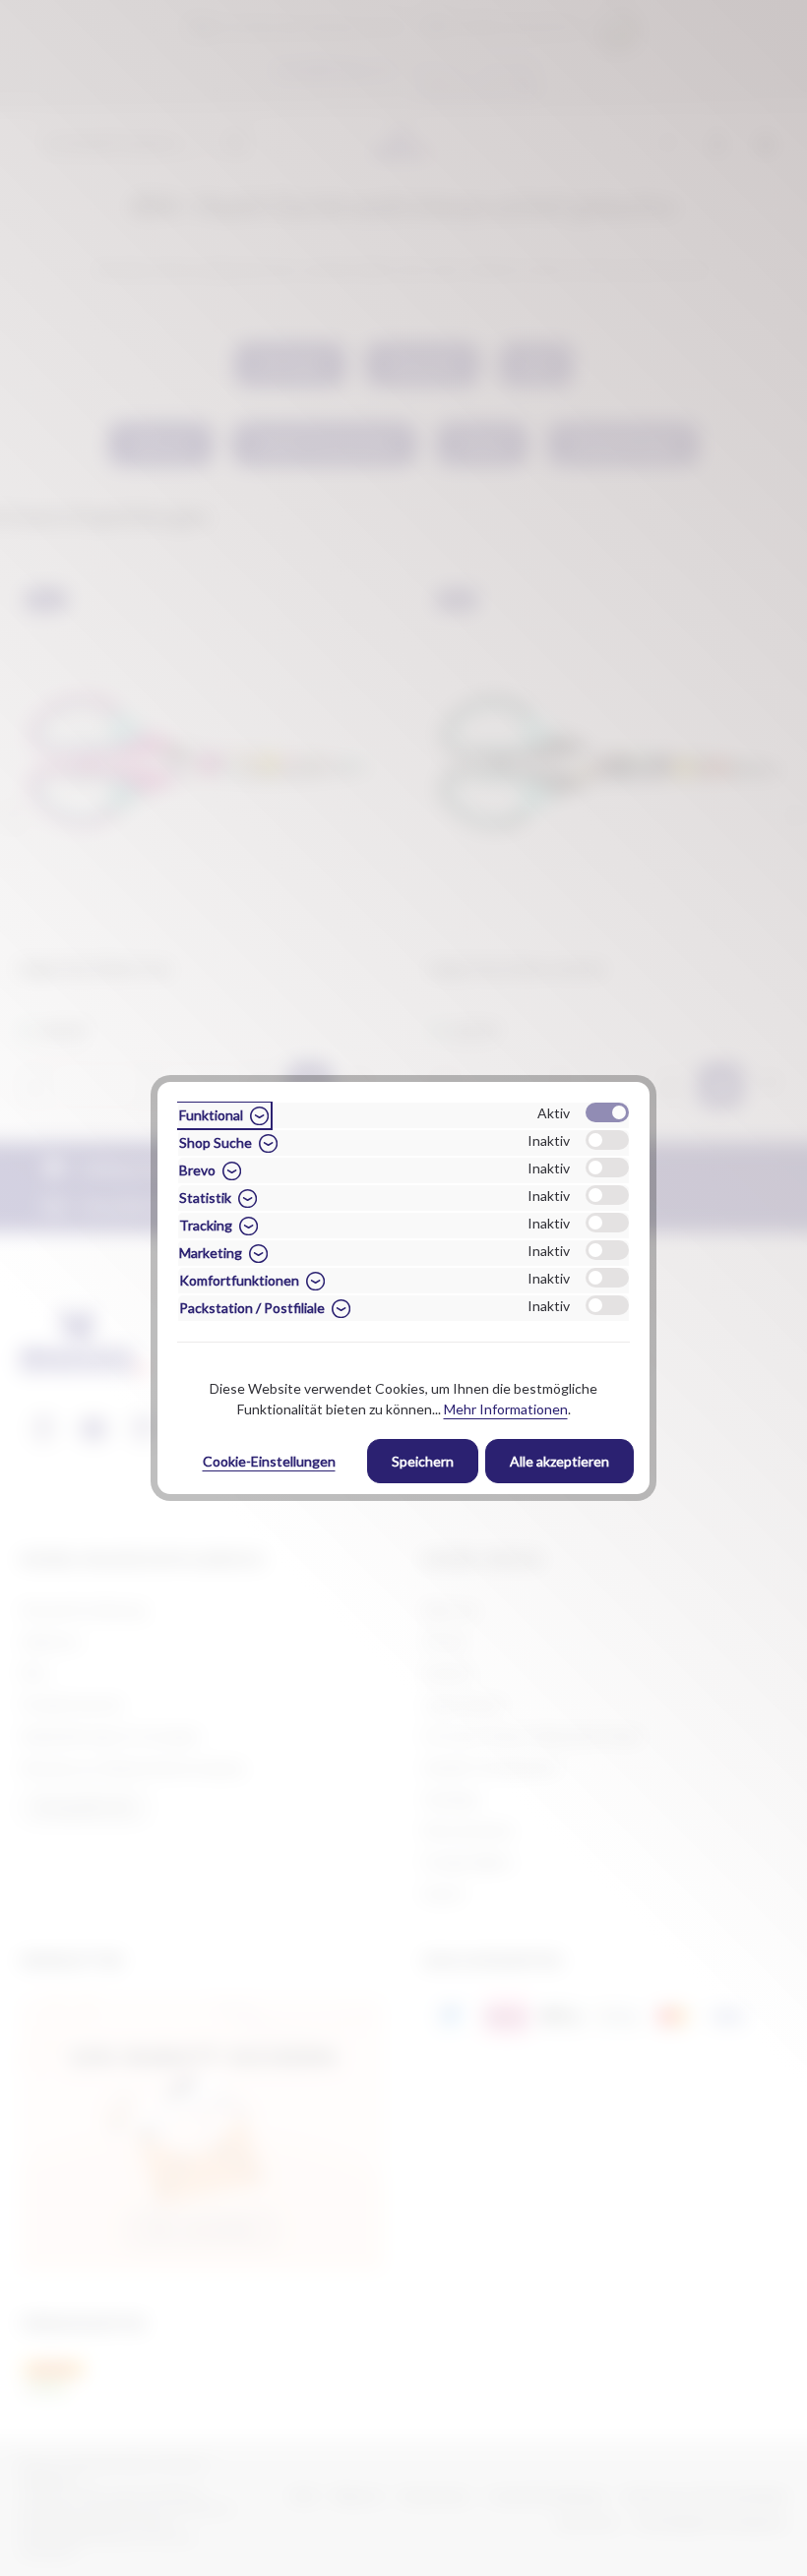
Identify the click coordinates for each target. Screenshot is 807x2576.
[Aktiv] (607, 1112)
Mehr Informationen (506, 1409)
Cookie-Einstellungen (269, 1461)
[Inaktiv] (607, 1140)
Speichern (423, 1461)
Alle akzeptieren (559, 1461)
